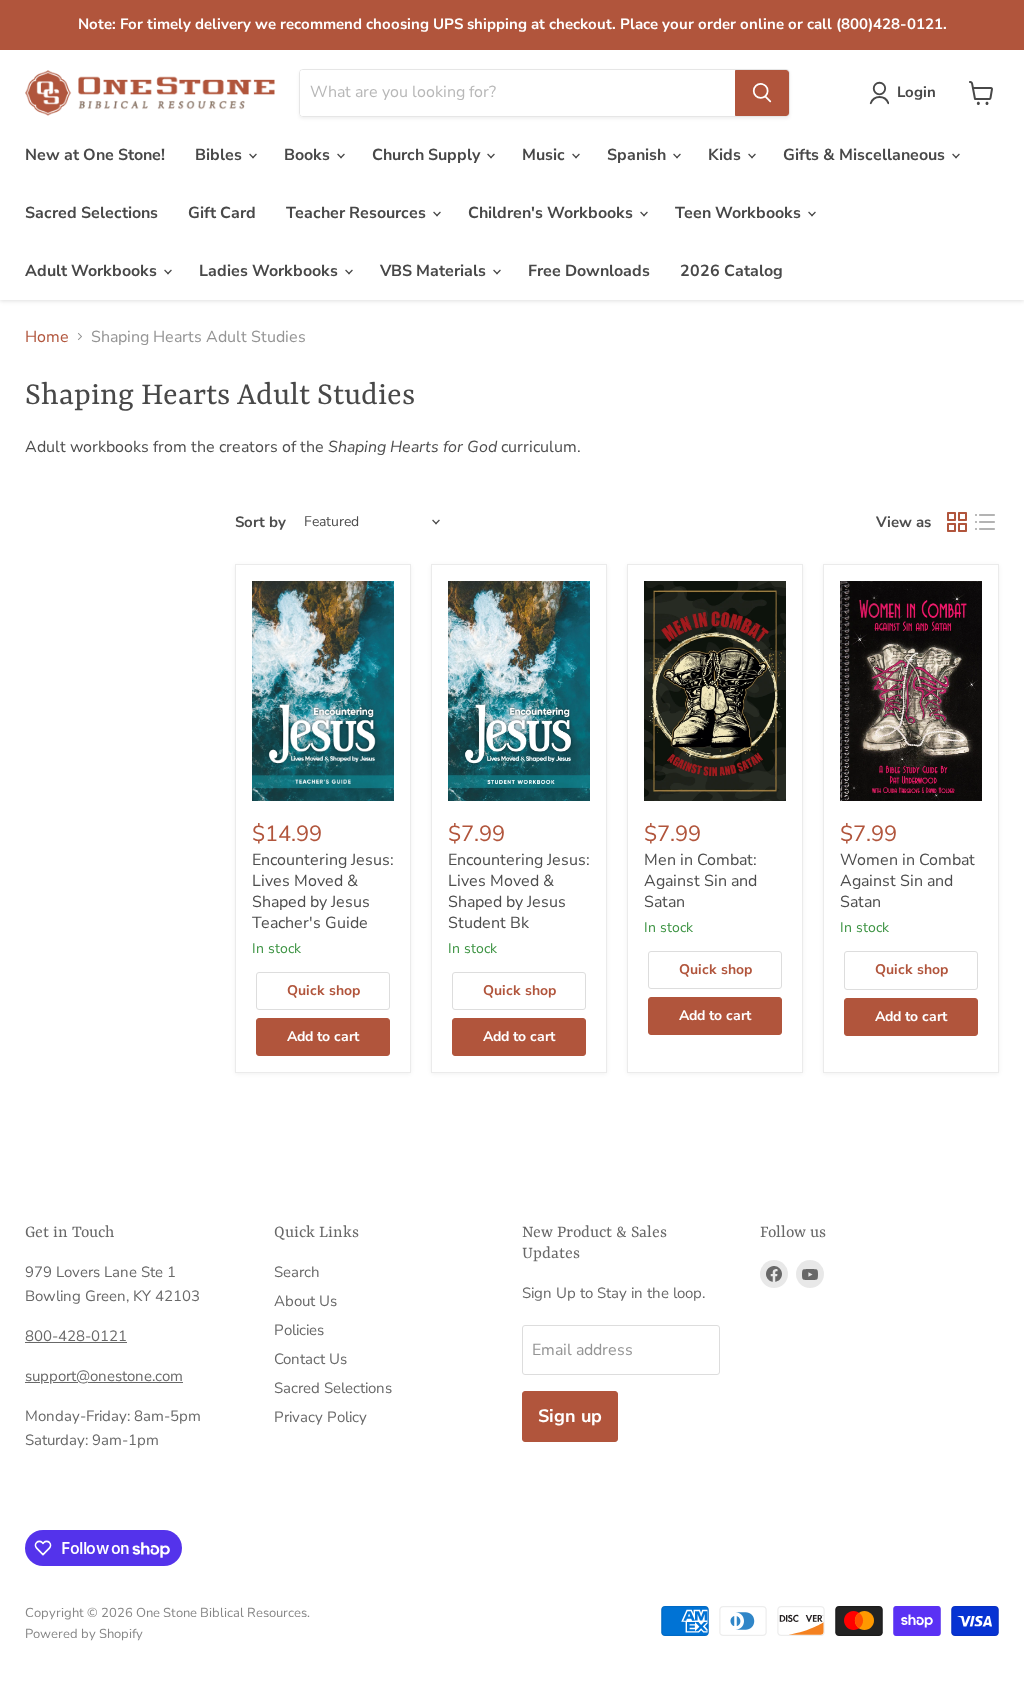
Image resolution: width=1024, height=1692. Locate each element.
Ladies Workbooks (270, 271)
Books (309, 155)
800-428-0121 (76, 1336)
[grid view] (957, 522)
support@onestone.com (104, 1376)
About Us (305, 1301)
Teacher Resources (358, 213)
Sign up (570, 1416)
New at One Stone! (95, 155)
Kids (726, 155)
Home (47, 337)
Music (545, 155)
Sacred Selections (91, 213)
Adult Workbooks (93, 271)
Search (297, 1272)
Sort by (260, 522)
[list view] (985, 522)
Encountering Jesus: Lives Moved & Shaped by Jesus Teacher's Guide (323, 891)
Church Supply (428, 155)
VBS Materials (435, 271)
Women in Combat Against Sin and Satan (907, 881)
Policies (299, 1330)
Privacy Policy (320, 1417)
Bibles (220, 155)
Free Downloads (589, 271)
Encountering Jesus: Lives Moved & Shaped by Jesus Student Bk (519, 891)
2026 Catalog (731, 271)
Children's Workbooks (552, 213)
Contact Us (310, 1359)
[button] (906, 93)
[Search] (762, 93)
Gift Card (222, 213)
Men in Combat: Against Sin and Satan (700, 881)
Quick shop (323, 990)
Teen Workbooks (740, 213)
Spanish (638, 155)
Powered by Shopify (84, 1634)
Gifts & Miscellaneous (866, 155)
